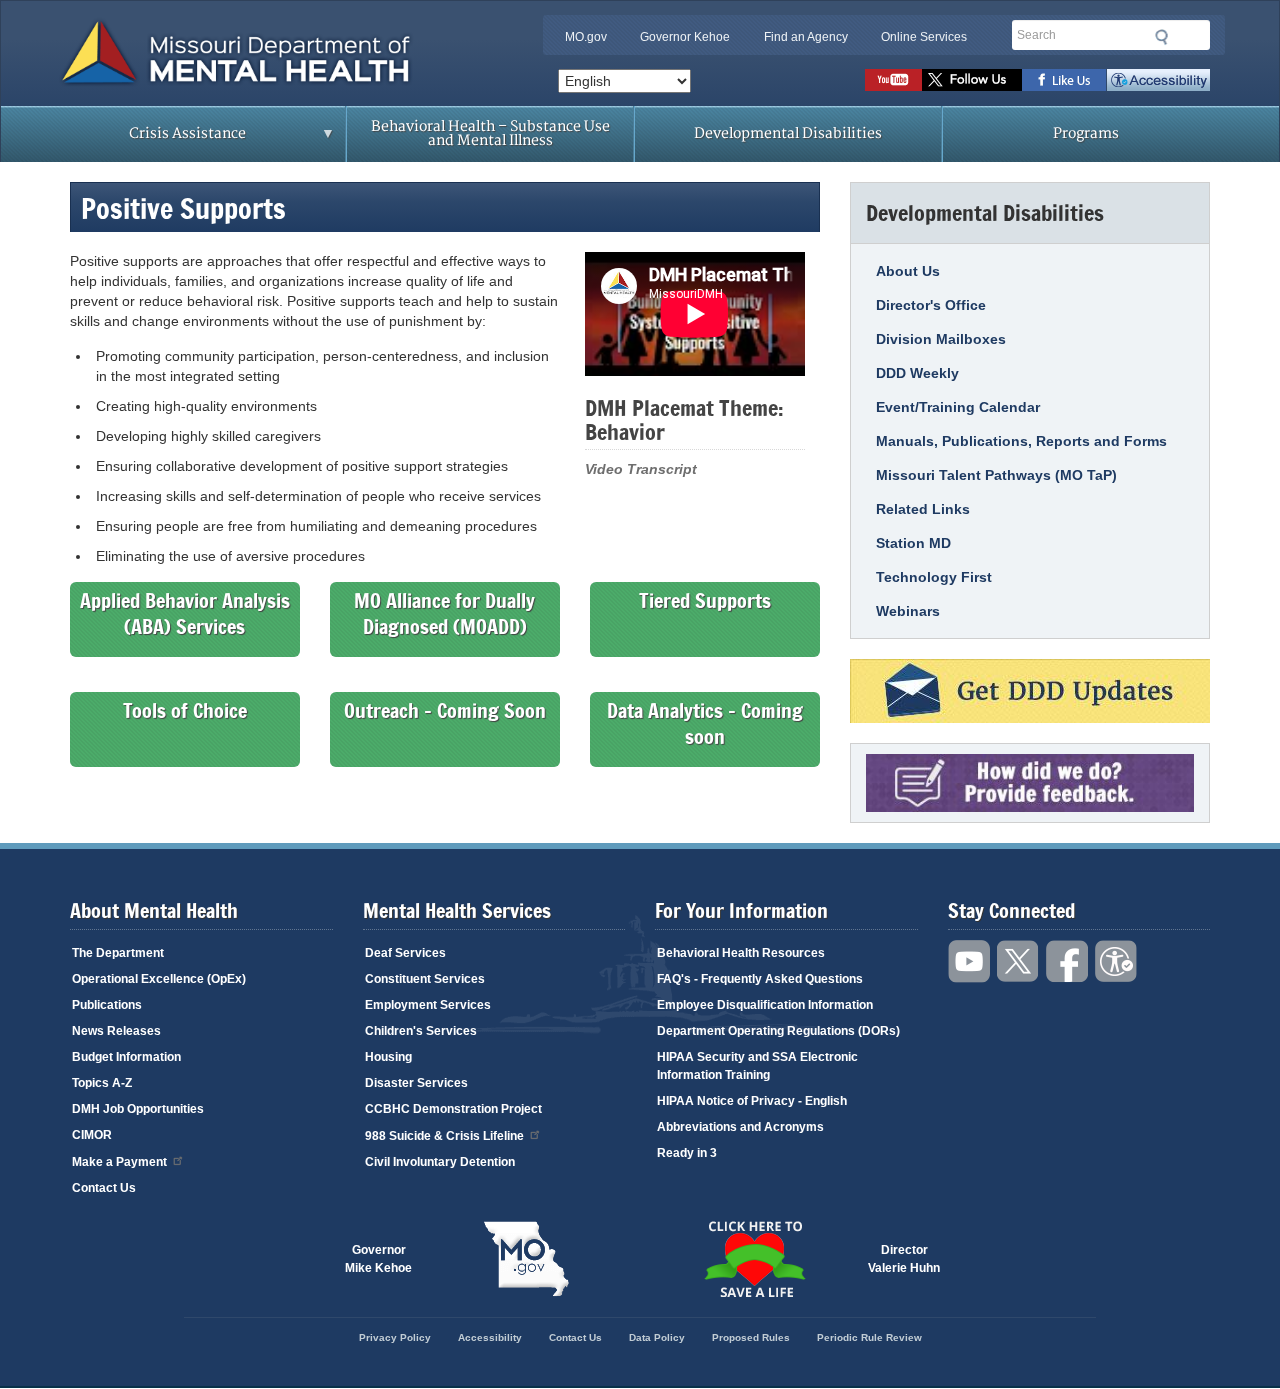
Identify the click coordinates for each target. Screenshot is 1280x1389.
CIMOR (92, 1135)
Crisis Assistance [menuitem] (148, 140)
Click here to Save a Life (754, 1259)
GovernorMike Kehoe (378, 1259)
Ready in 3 (687, 1153)
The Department (118, 953)
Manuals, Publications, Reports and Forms (1021, 441)
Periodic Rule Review (869, 1337)
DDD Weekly (917, 373)
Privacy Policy (395, 1337)
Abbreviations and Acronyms (740, 1127)
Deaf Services (405, 953)
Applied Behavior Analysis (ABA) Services (185, 613)
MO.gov (586, 37)
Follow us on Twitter (972, 80)
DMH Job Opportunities (138, 1109)
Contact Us (104, 1188)
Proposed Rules (751, 1337)
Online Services (924, 37)
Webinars (908, 611)
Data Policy (657, 1337)
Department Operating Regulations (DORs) (778, 1031)
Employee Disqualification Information (765, 1005)
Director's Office (931, 305)
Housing (388, 1057)
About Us (908, 271)
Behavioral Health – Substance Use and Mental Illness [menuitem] (490, 133)
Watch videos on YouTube (893, 80)
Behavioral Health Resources (741, 953)
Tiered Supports (705, 600)
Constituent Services (425, 979)
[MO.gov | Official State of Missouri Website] (526, 1259)
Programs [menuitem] (1086, 133)
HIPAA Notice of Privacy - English (752, 1101)
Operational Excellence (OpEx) (159, 979)
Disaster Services (416, 1083)
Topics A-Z (102, 1083)
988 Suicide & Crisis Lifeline (444, 1136)
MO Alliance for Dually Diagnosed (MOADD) (444, 613)
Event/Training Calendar (958, 407)
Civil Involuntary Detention (440, 1162)
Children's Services (421, 1031)
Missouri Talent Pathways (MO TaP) (996, 475)
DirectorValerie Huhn (904, 1259)
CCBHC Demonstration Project (453, 1109)
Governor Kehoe (685, 37)
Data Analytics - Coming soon (705, 723)
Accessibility (1158, 80)
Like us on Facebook (1064, 80)
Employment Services (428, 1005)
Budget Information (126, 1057)
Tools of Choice (185, 710)
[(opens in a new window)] (1030, 691)
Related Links (923, 509)
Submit (1162, 37)
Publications (107, 1005)
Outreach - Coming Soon (445, 710)
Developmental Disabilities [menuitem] (788, 133)
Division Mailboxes (941, 339)
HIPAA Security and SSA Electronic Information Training (757, 1066)
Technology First (934, 577)
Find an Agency (806, 37)
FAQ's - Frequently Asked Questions (760, 979)
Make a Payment (119, 1162)
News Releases (116, 1031)
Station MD (913, 543)
